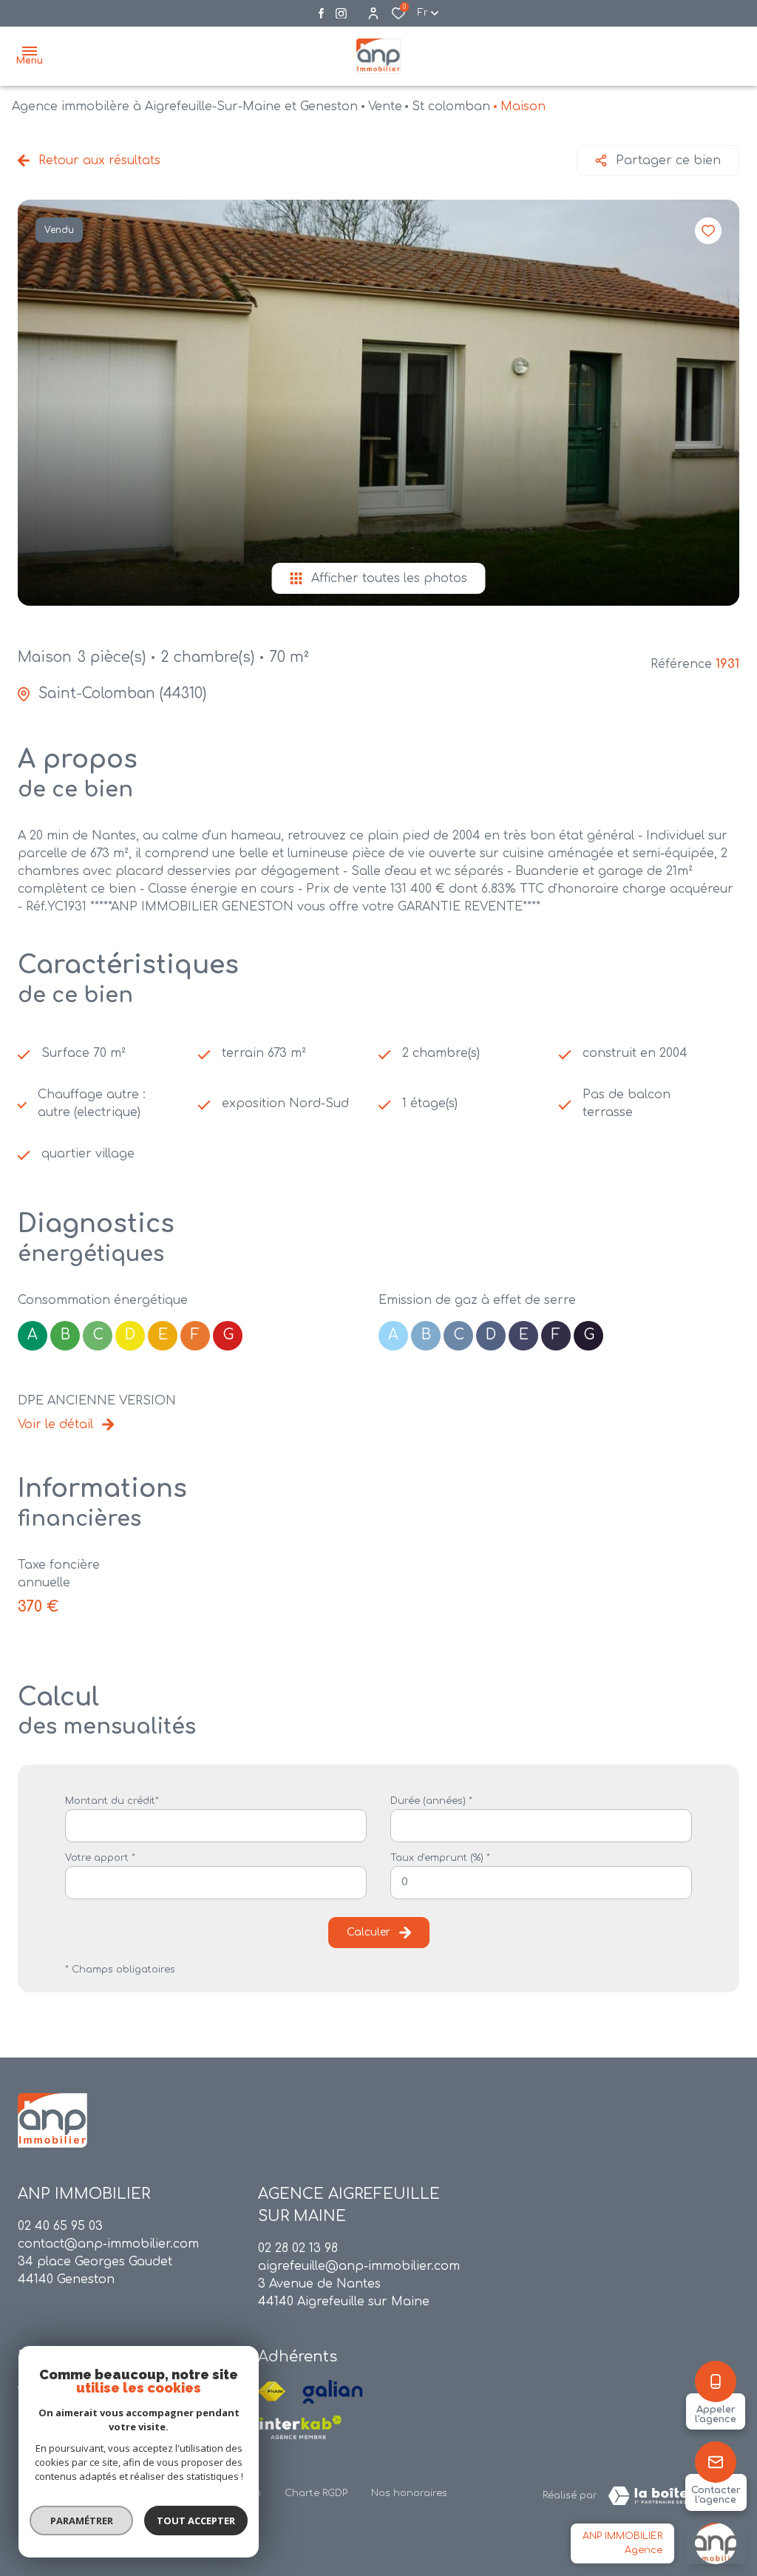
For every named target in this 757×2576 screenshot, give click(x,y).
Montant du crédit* (112, 1801)
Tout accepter (196, 2521)
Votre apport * (100, 1858)
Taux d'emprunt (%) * (440, 1858)
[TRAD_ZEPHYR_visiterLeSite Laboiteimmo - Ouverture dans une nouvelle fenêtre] (668, 2496)
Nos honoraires (409, 2493)
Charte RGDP (316, 2493)
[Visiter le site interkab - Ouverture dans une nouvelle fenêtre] (300, 2427)
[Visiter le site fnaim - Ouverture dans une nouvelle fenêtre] (272, 2392)
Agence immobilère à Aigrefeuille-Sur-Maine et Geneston (185, 107)
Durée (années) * (431, 1801)
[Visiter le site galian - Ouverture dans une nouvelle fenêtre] (333, 2392)
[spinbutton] (541, 1883)
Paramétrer (82, 2521)
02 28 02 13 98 (298, 2248)
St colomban (451, 107)
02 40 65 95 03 (60, 2226)
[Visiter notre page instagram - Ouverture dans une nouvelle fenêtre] (341, 14)
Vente (385, 107)
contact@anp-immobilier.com (108, 2244)
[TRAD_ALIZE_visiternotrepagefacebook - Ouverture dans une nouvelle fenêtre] (321, 13)
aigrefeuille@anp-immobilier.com (359, 2266)
